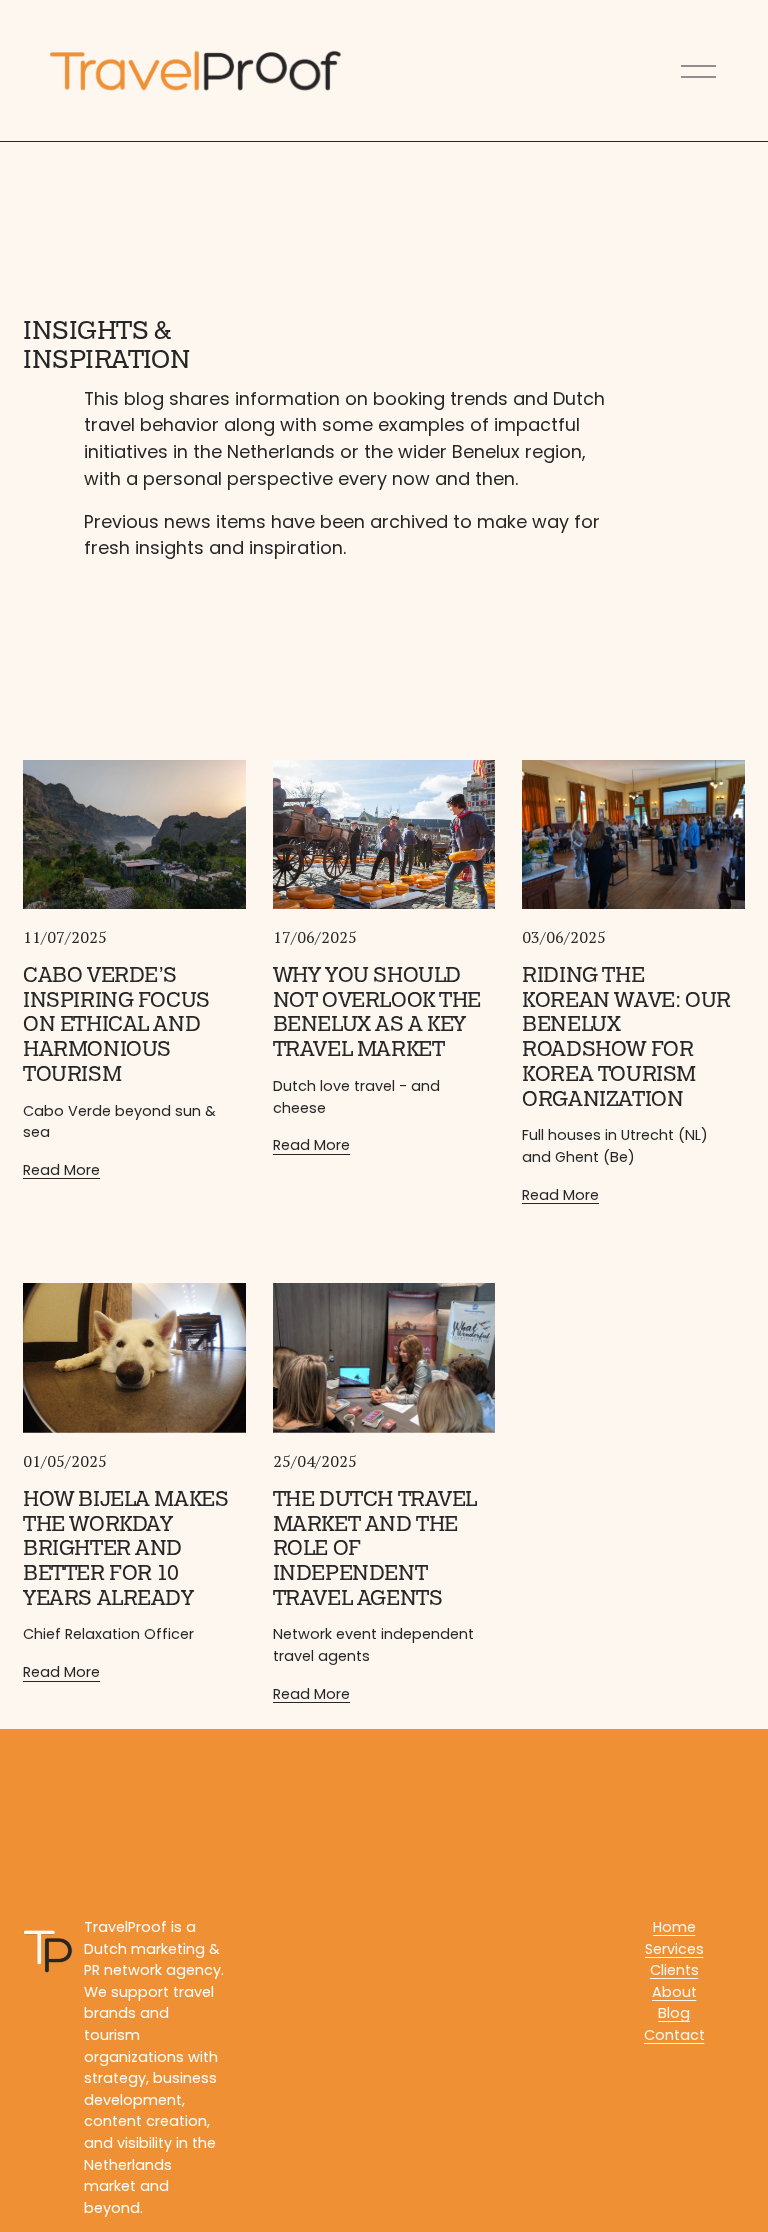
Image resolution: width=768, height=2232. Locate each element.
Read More (61, 1170)
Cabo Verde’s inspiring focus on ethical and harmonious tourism (116, 1025)
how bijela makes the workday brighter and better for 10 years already (125, 1549)
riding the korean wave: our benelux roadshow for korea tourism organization (626, 1037)
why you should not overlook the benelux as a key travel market (377, 1012)
